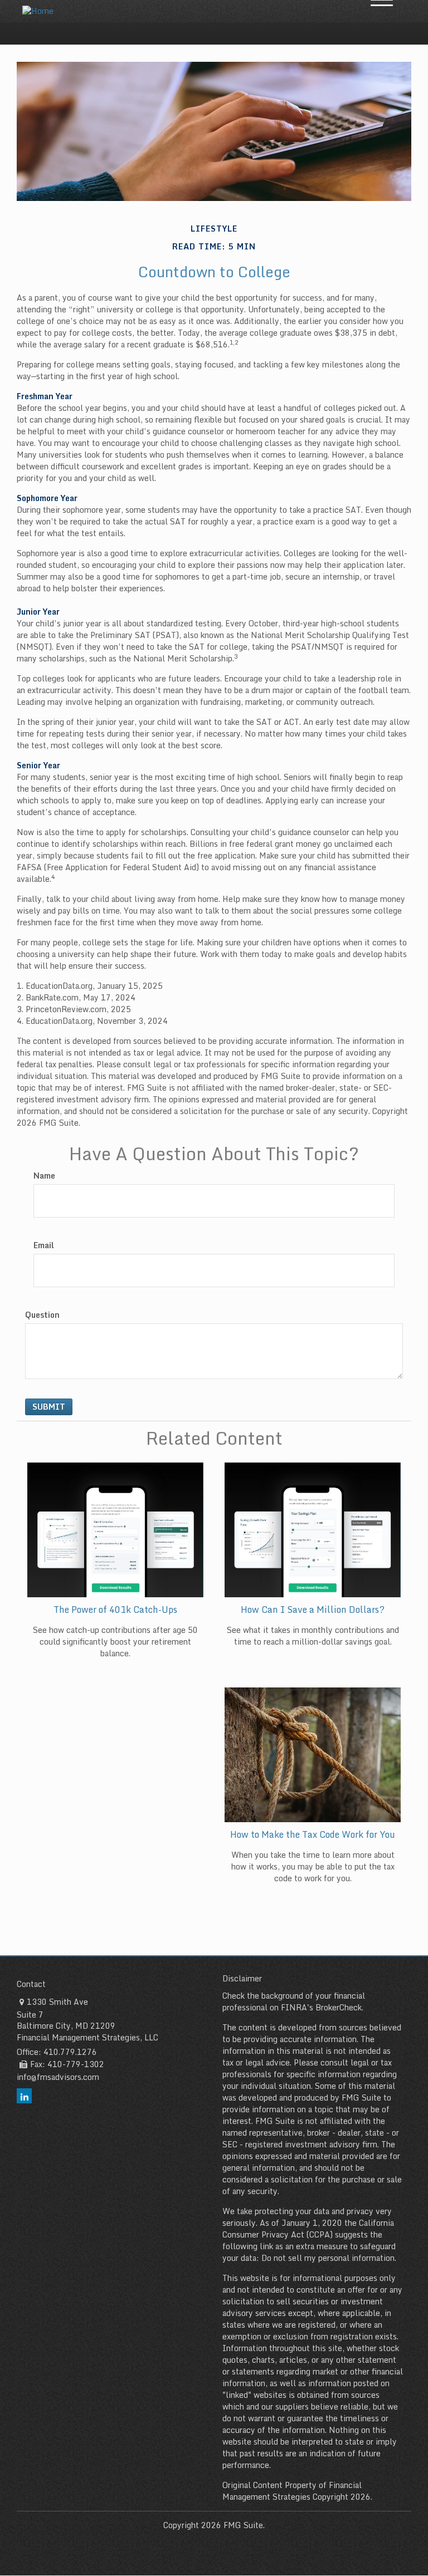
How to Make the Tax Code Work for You (313, 1834)
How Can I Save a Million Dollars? (313, 1610)
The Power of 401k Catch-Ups (115, 1610)
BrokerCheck (339, 2007)
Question (42, 1315)
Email (44, 1245)
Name (44, 1176)
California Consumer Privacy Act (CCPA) (308, 2229)
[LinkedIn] (24, 2096)
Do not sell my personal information (328, 2258)
